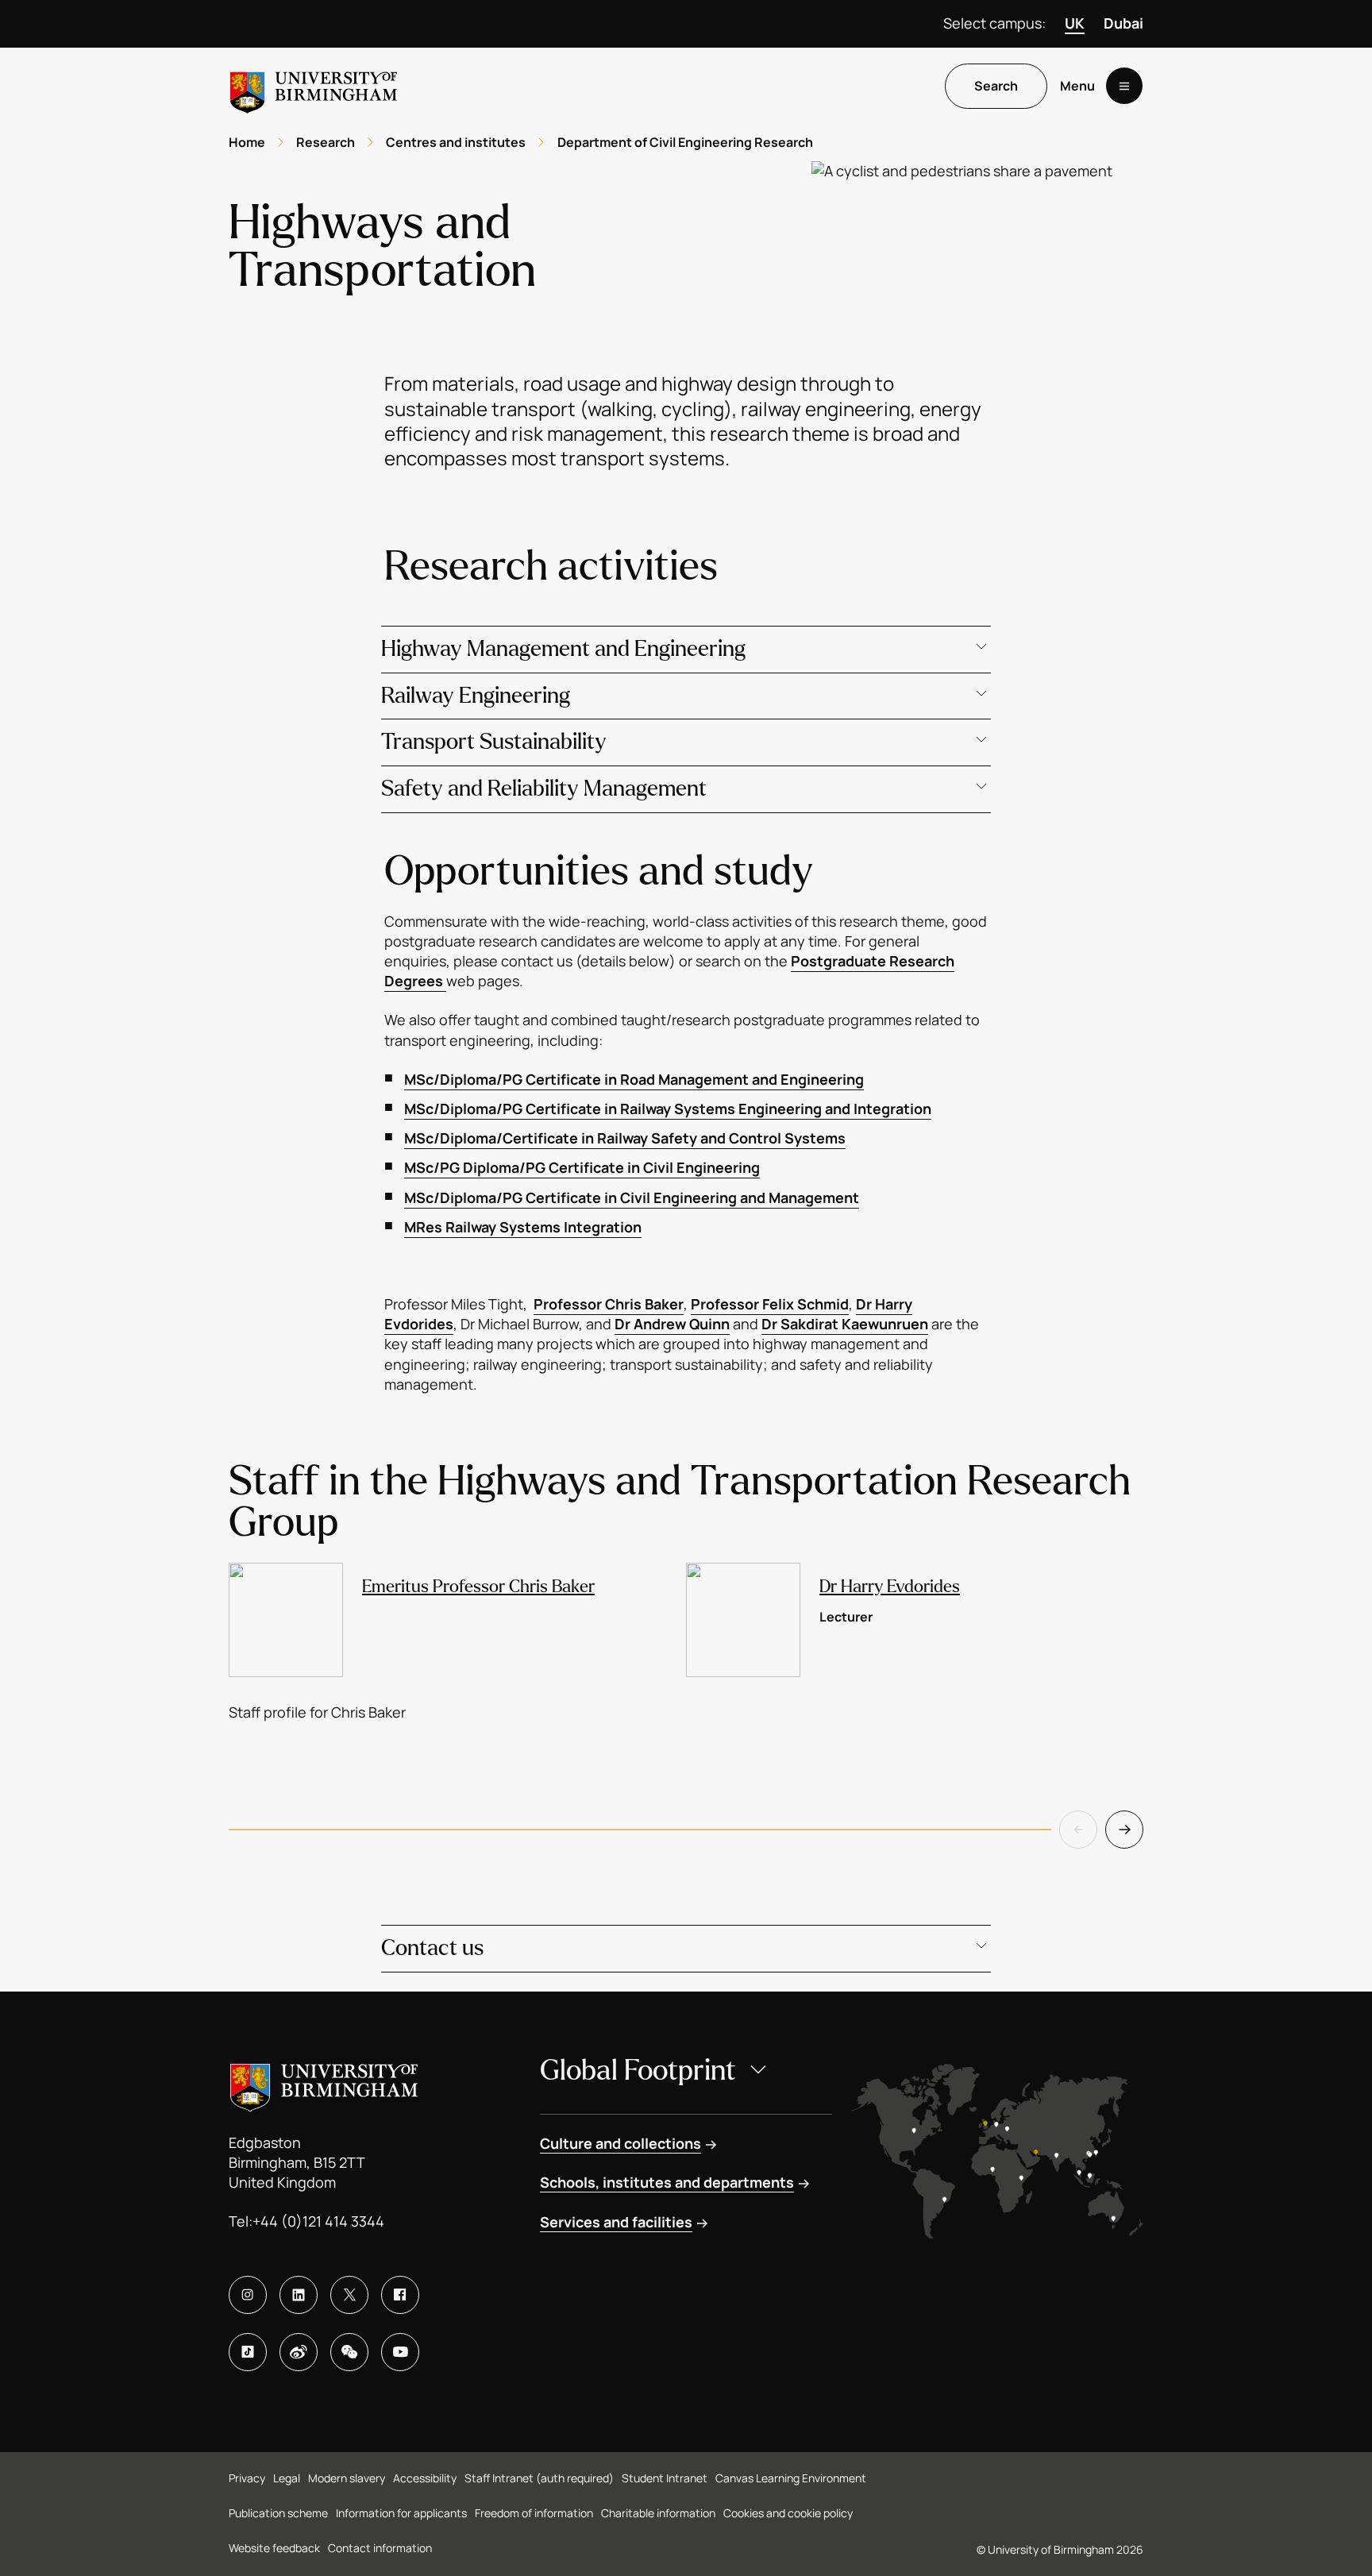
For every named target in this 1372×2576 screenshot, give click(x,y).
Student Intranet (665, 2478)
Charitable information (658, 2513)
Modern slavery (347, 2478)
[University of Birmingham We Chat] (349, 2352)
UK (1075, 23)
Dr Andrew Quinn (672, 1324)
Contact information (380, 2548)
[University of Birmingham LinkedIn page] (299, 2295)
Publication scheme (278, 2513)
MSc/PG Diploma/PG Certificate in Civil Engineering (582, 1167)
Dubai (1123, 23)
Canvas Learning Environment (791, 2478)
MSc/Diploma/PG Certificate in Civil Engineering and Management (632, 1197)
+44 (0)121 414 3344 (318, 2221)
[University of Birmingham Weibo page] (299, 2352)
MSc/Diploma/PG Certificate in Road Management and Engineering (634, 1079)
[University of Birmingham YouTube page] (400, 2352)
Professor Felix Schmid (770, 1304)
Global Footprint (638, 2071)
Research (326, 142)
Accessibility (425, 2478)
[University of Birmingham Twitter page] (349, 2295)
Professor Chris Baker (609, 1304)
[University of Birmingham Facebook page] (400, 2295)
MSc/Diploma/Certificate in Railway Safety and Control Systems (625, 1138)
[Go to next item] (1124, 1830)
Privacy (247, 2478)
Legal (287, 2478)
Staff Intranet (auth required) (539, 2478)
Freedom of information (534, 2513)
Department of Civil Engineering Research (685, 142)
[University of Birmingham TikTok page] (248, 2352)
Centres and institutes (456, 142)
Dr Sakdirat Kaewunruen (845, 1324)
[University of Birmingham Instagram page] (248, 2295)
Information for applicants (401, 2513)
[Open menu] (1124, 87)
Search (996, 87)
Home (247, 142)
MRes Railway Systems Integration (523, 1227)
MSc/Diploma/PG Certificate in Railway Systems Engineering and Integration (668, 1109)
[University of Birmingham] (314, 86)
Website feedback (274, 2548)
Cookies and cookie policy (788, 2513)
